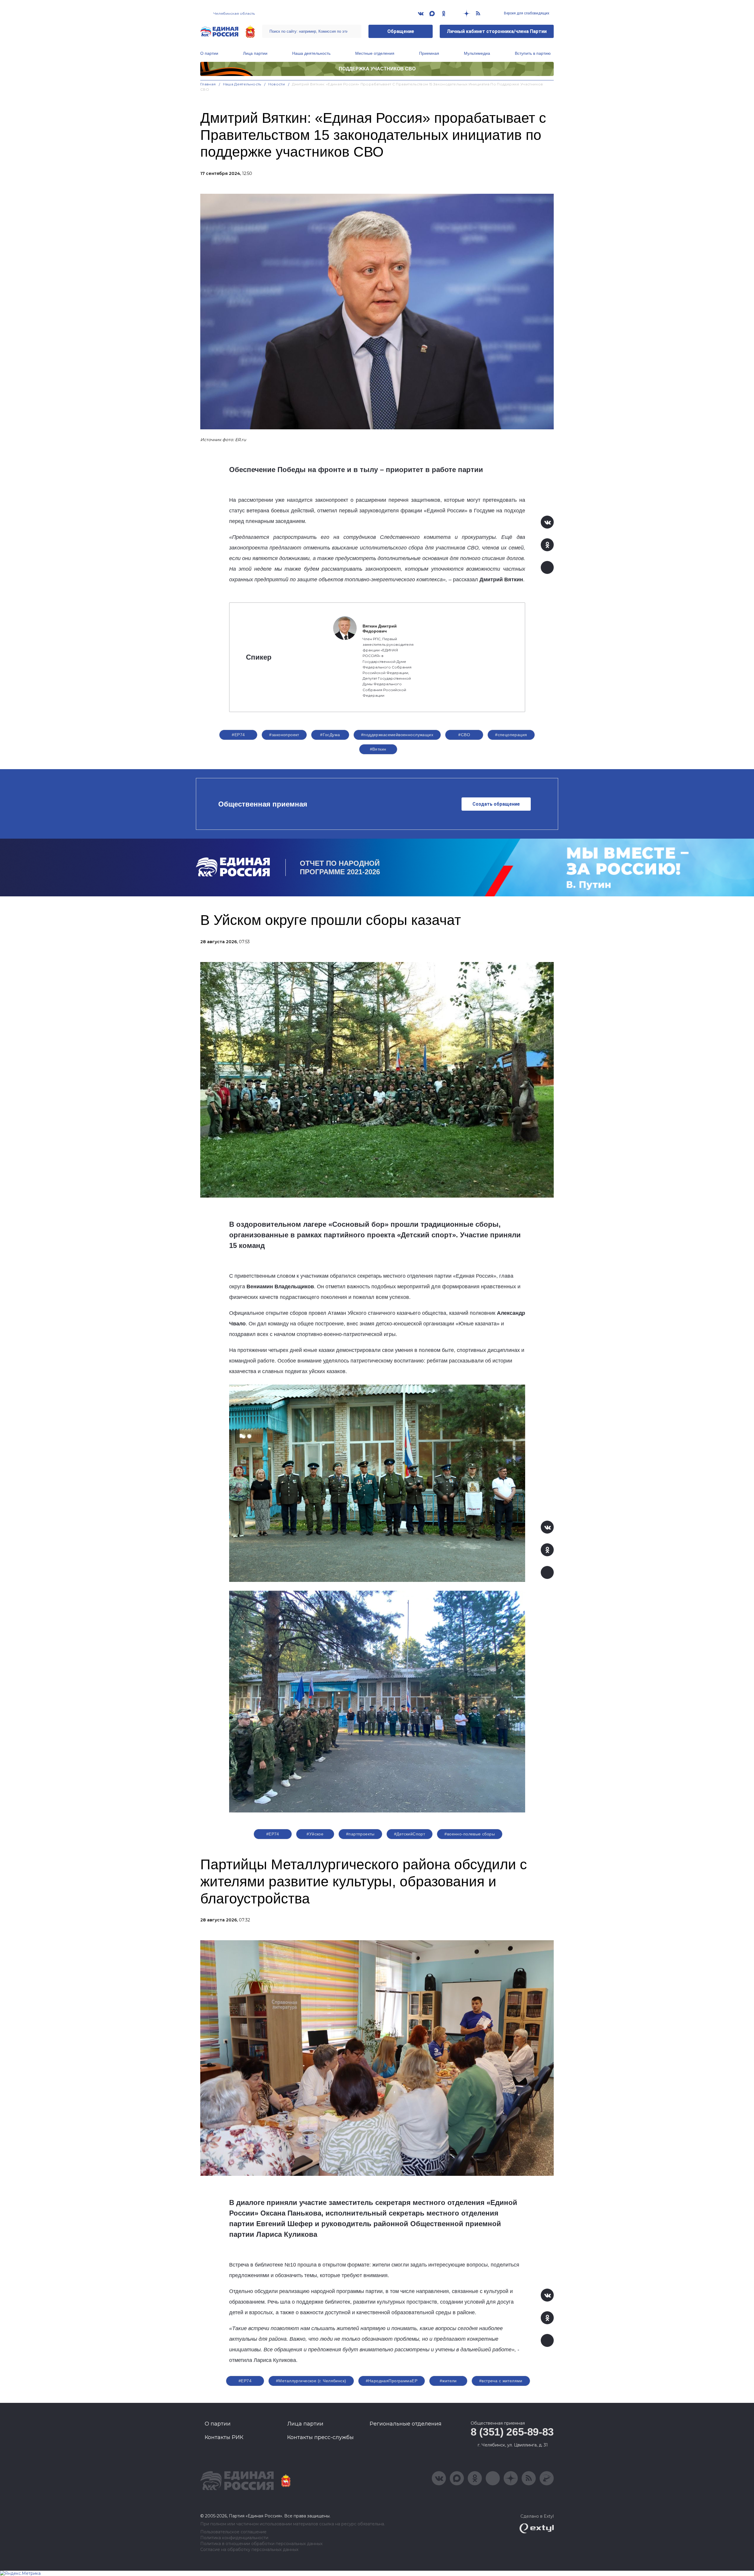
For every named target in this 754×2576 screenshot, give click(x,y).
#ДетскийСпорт (410, 1834)
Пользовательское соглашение (233, 2532)
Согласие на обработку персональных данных (249, 2550)
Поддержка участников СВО (377, 69)
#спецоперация (511, 735)
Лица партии (255, 53)
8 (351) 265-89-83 (512, 2432)
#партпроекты (360, 1834)
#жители (448, 2381)
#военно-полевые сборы (470, 1834)
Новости (277, 84)
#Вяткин (378, 749)
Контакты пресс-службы (320, 2437)
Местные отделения (375, 53)
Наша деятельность (311, 53)
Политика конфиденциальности (234, 2538)
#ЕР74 (238, 735)
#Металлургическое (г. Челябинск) (311, 2381)
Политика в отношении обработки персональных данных (261, 2544)
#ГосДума (330, 735)
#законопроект (284, 735)
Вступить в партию (533, 53)
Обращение (401, 31)
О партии (209, 53)
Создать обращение (496, 804)
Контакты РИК (224, 2437)
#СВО (464, 735)
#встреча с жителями (501, 2381)
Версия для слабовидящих (526, 13)
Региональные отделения (406, 2424)
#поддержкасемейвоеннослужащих (397, 735)
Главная (208, 84)
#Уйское (315, 1834)
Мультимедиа (477, 53)
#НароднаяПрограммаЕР (392, 2381)
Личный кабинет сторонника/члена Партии (497, 31)
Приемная (429, 53)
